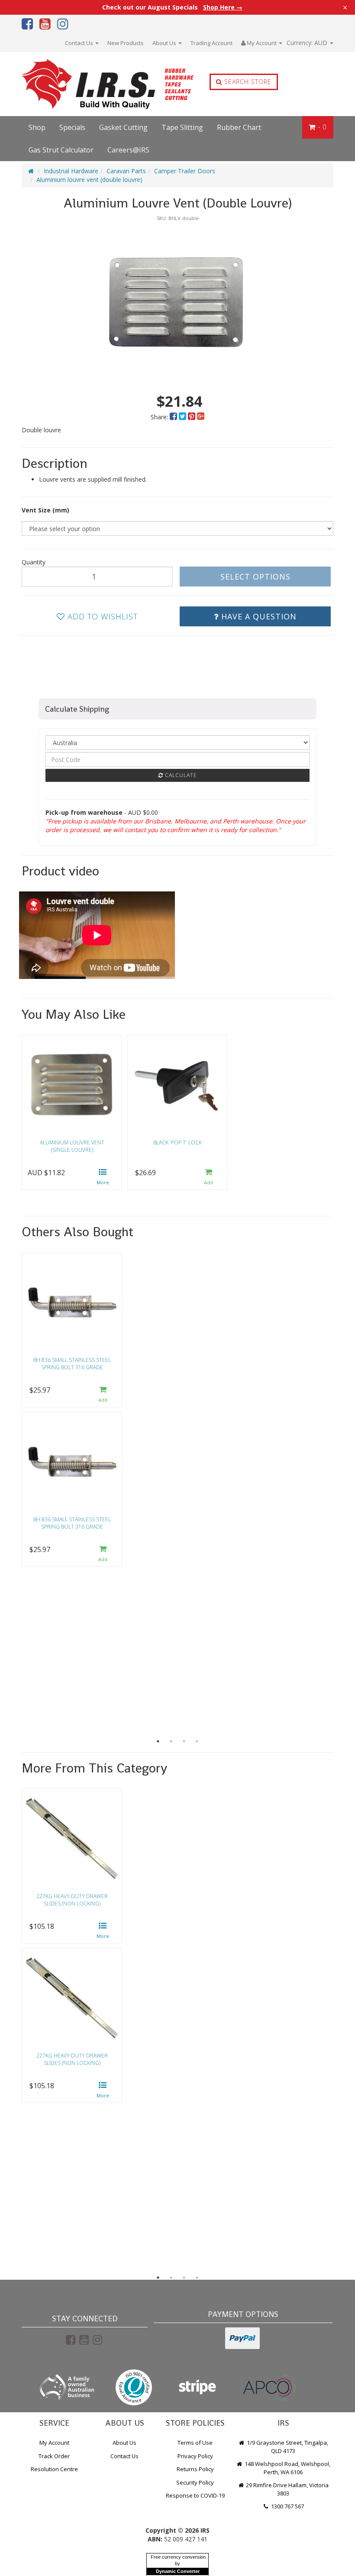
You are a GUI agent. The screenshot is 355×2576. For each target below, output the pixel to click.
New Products (126, 43)
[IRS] (84, 84)
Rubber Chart (239, 127)
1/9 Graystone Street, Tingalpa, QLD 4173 (287, 2447)
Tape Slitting (182, 127)
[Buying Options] (103, 1178)
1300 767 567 (287, 2506)
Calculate (180, 775)
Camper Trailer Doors (185, 171)
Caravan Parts (126, 171)
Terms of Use (195, 2443)
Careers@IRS (128, 150)
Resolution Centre (54, 2469)
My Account (54, 2443)
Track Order (54, 2456)
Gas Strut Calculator (61, 150)
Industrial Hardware (71, 171)
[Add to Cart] (209, 1178)
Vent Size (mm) (45, 510)
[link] (71, 2339)
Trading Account (211, 43)
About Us (165, 43)
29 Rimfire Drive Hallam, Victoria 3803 (287, 2489)
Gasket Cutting (123, 127)
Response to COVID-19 (195, 2495)
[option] (177, 302)
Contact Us (80, 43)
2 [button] (171, 1741)
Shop (37, 127)
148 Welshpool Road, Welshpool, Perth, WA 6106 (287, 2468)
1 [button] (158, 1741)
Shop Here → (223, 7)
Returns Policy (195, 2469)
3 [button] (184, 1741)
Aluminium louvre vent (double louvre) (89, 180)
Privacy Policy (195, 2456)
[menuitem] (174, 417)
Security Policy (195, 2482)
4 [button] (197, 1741)
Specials (72, 127)
